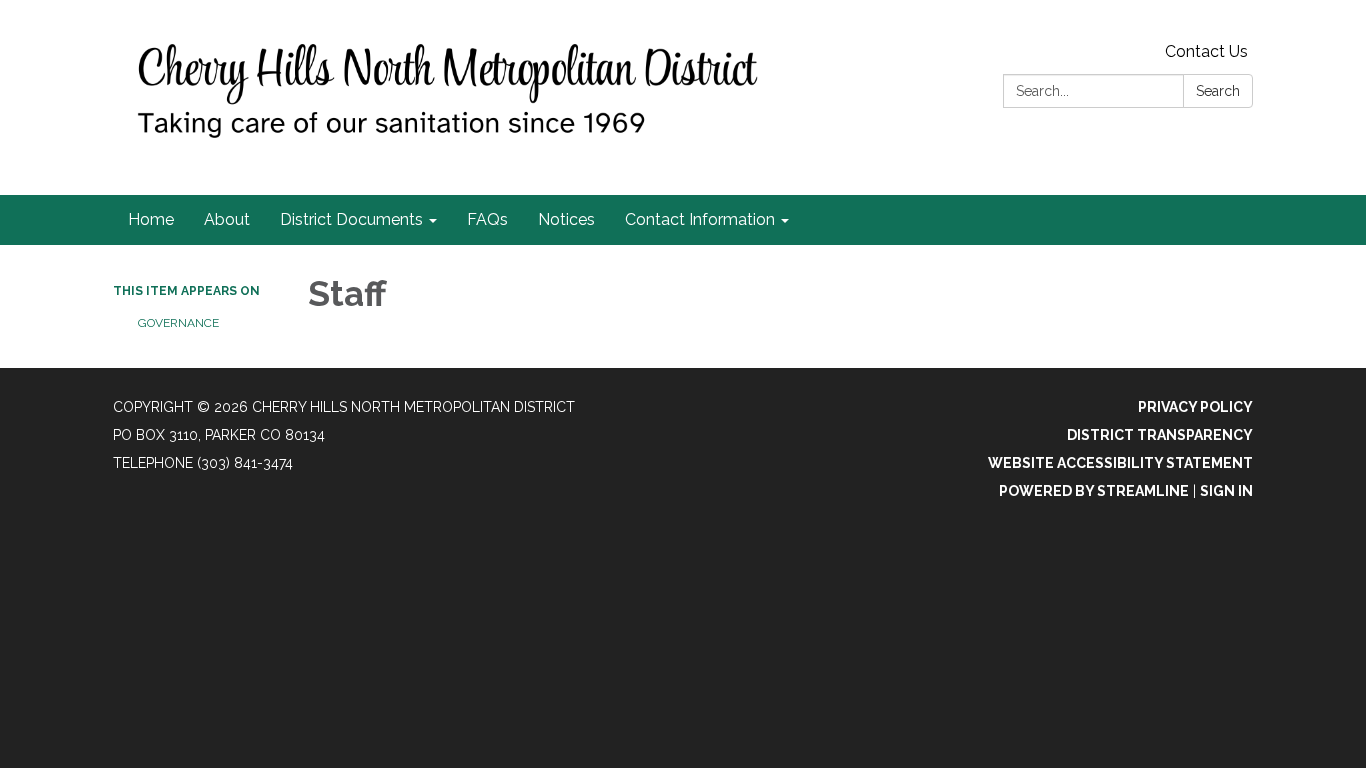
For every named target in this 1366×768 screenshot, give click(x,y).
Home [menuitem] (151, 219)
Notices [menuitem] (566, 219)
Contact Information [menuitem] (700, 219)
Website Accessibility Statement (1120, 463)
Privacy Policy (1195, 407)
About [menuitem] (227, 219)
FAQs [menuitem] (487, 219)
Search (1218, 91)
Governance (178, 323)
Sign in (1226, 491)
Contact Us (1206, 51)
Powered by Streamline (1094, 491)
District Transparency (1160, 435)
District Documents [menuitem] (351, 219)
